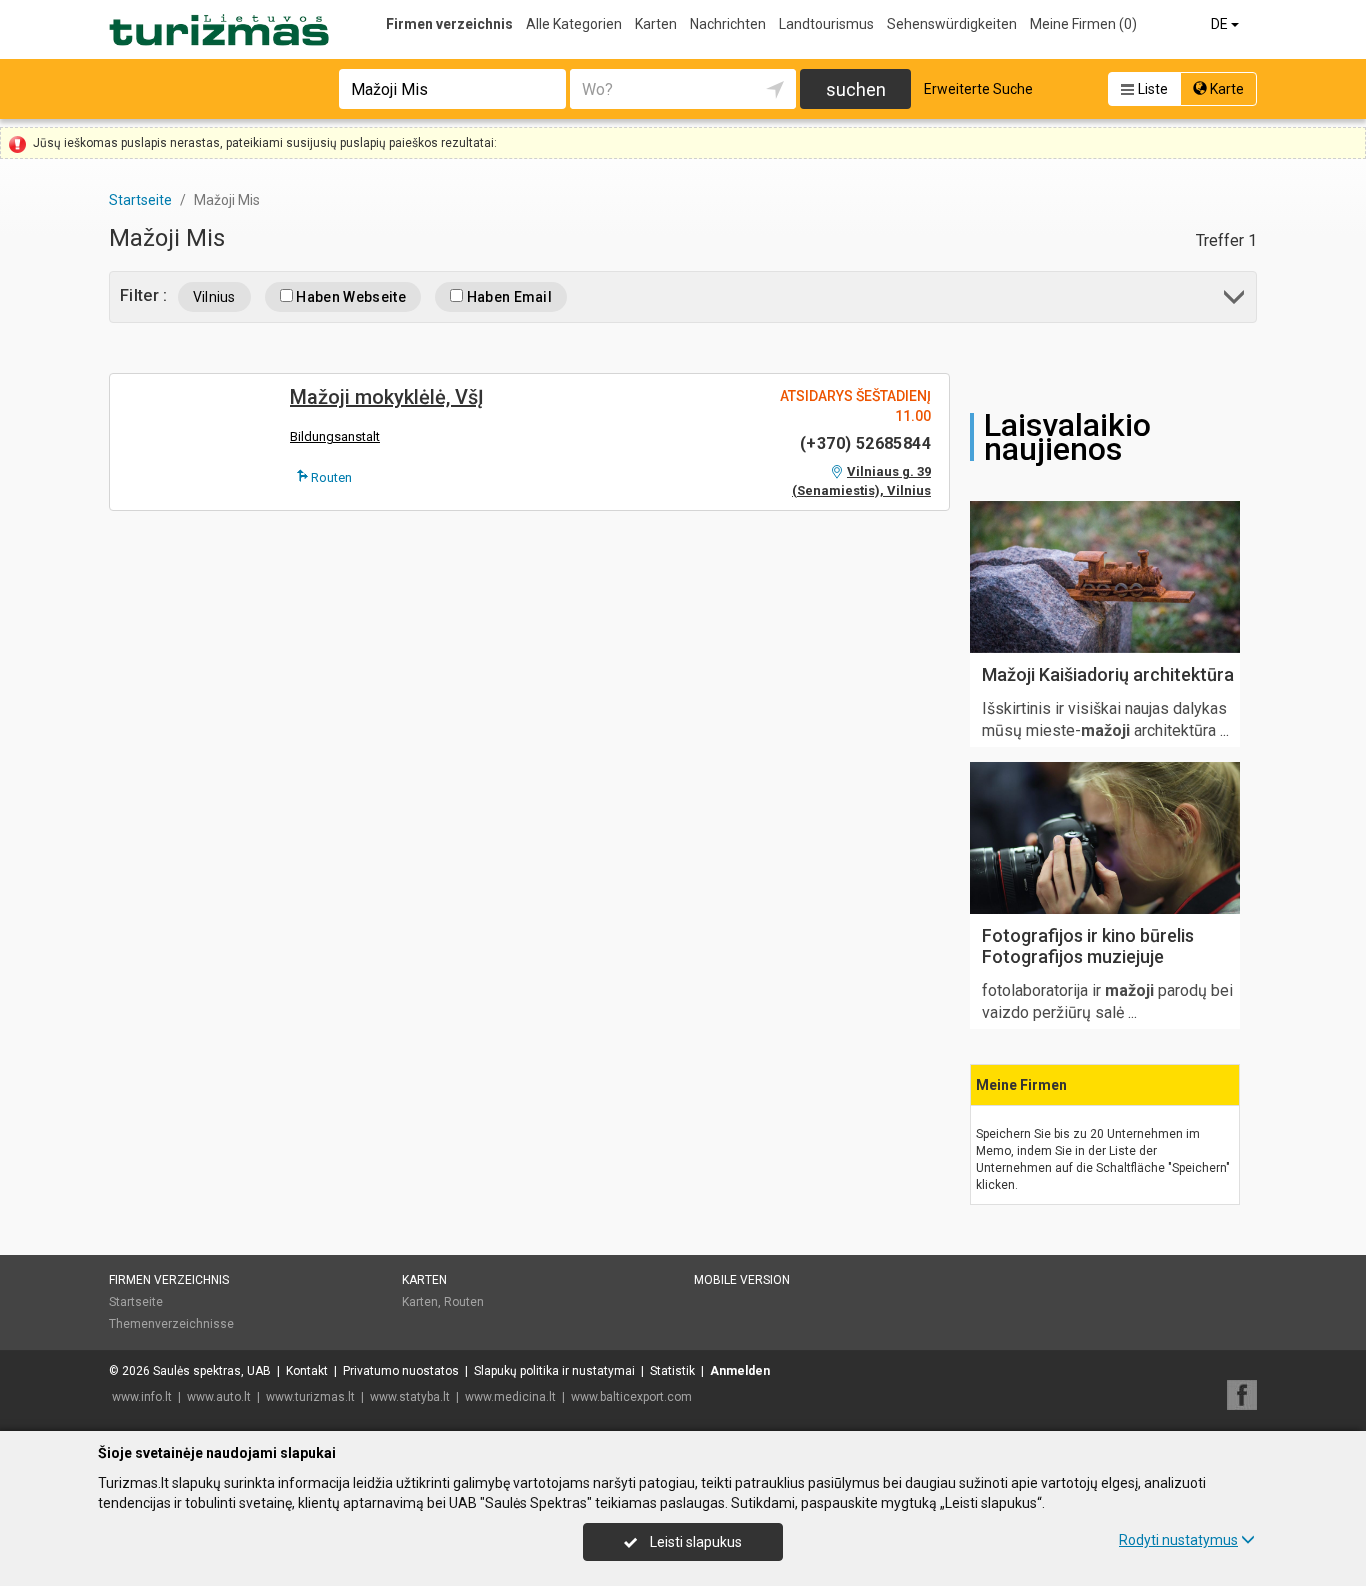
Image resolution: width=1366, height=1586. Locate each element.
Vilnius (214, 297)
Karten (656, 24)
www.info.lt (142, 1397)
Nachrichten (728, 24)
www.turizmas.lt (310, 1397)
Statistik (672, 1371)
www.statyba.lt (410, 1397)
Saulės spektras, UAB (212, 1371)
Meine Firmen (1083, 24)
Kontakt (307, 1371)
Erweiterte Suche (978, 89)
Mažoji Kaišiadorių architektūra (1108, 674)
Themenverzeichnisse (171, 1324)
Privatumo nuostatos (401, 1371)
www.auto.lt (219, 1397)
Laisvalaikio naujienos (1067, 437)
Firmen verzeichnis (449, 24)
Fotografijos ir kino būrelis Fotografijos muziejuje (1088, 946)
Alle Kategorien (574, 24)
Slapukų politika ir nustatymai (554, 1371)
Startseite (136, 1302)
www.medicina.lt (510, 1397)
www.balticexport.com (631, 1397)
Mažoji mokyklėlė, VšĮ (387, 397)
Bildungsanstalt (335, 436)
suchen (856, 89)
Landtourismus (826, 24)
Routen (330, 477)
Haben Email (507, 297)
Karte (1225, 89)
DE (1221, 24)
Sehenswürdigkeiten (952, 24)
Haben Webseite (349, 297)
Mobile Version (742, 1280)
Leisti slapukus (694, 1542)
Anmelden (740, 1371)
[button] (1235, 300)
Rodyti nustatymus (1178, 1540)
